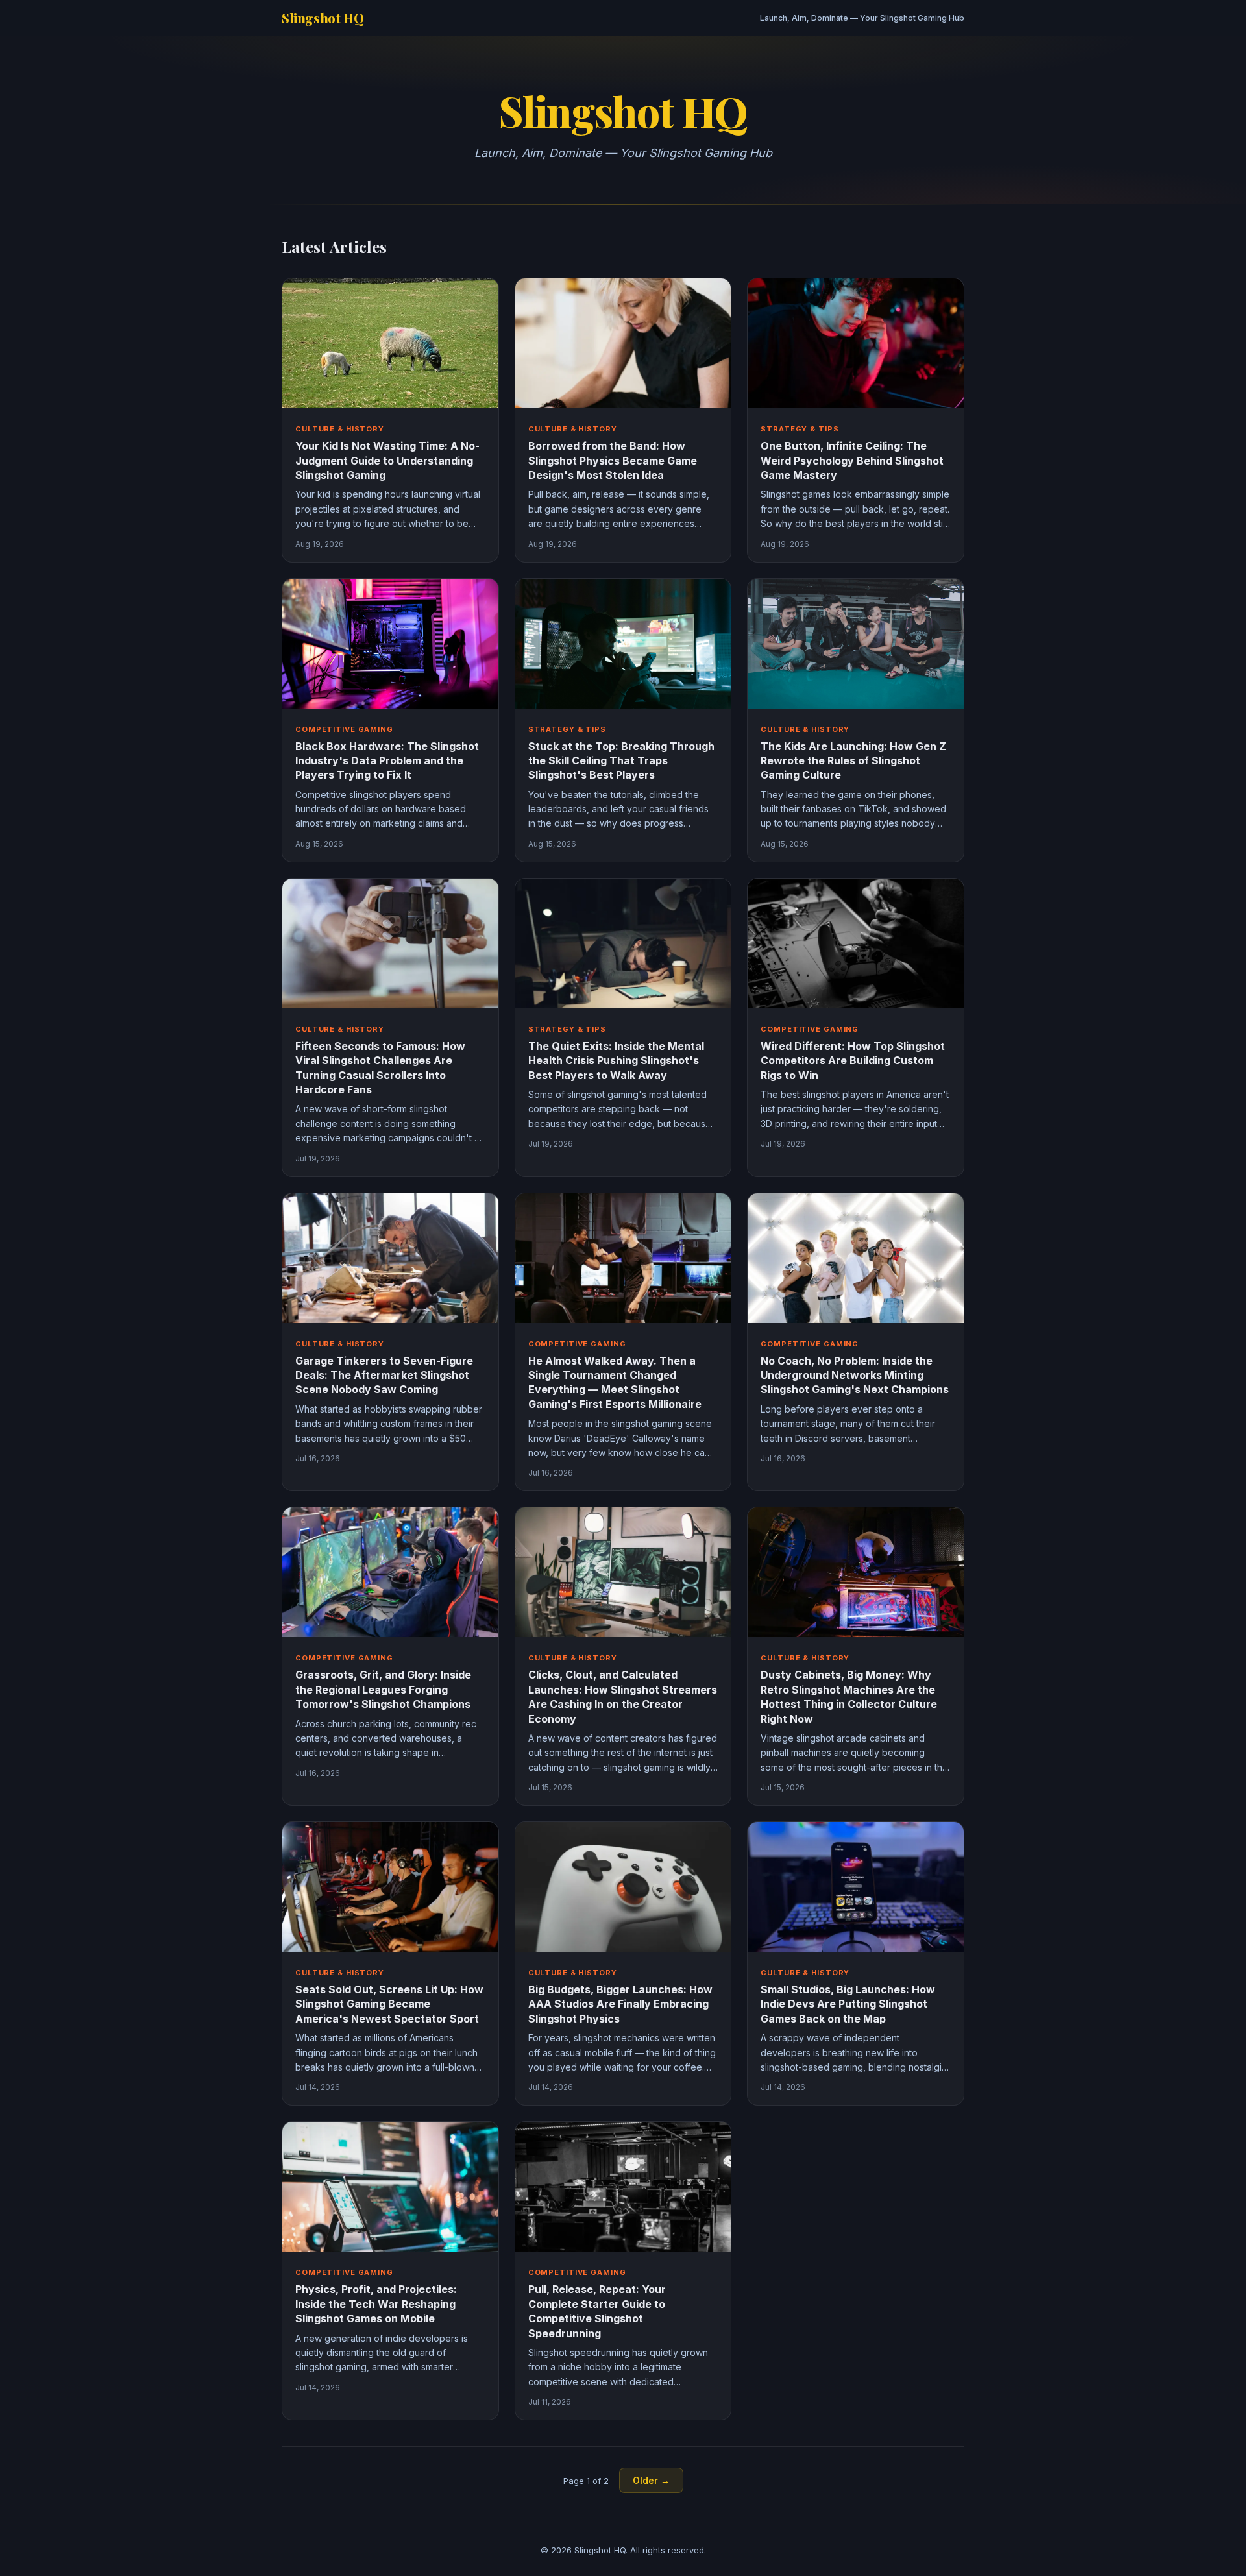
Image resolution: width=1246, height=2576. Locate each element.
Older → (651, 2480)
